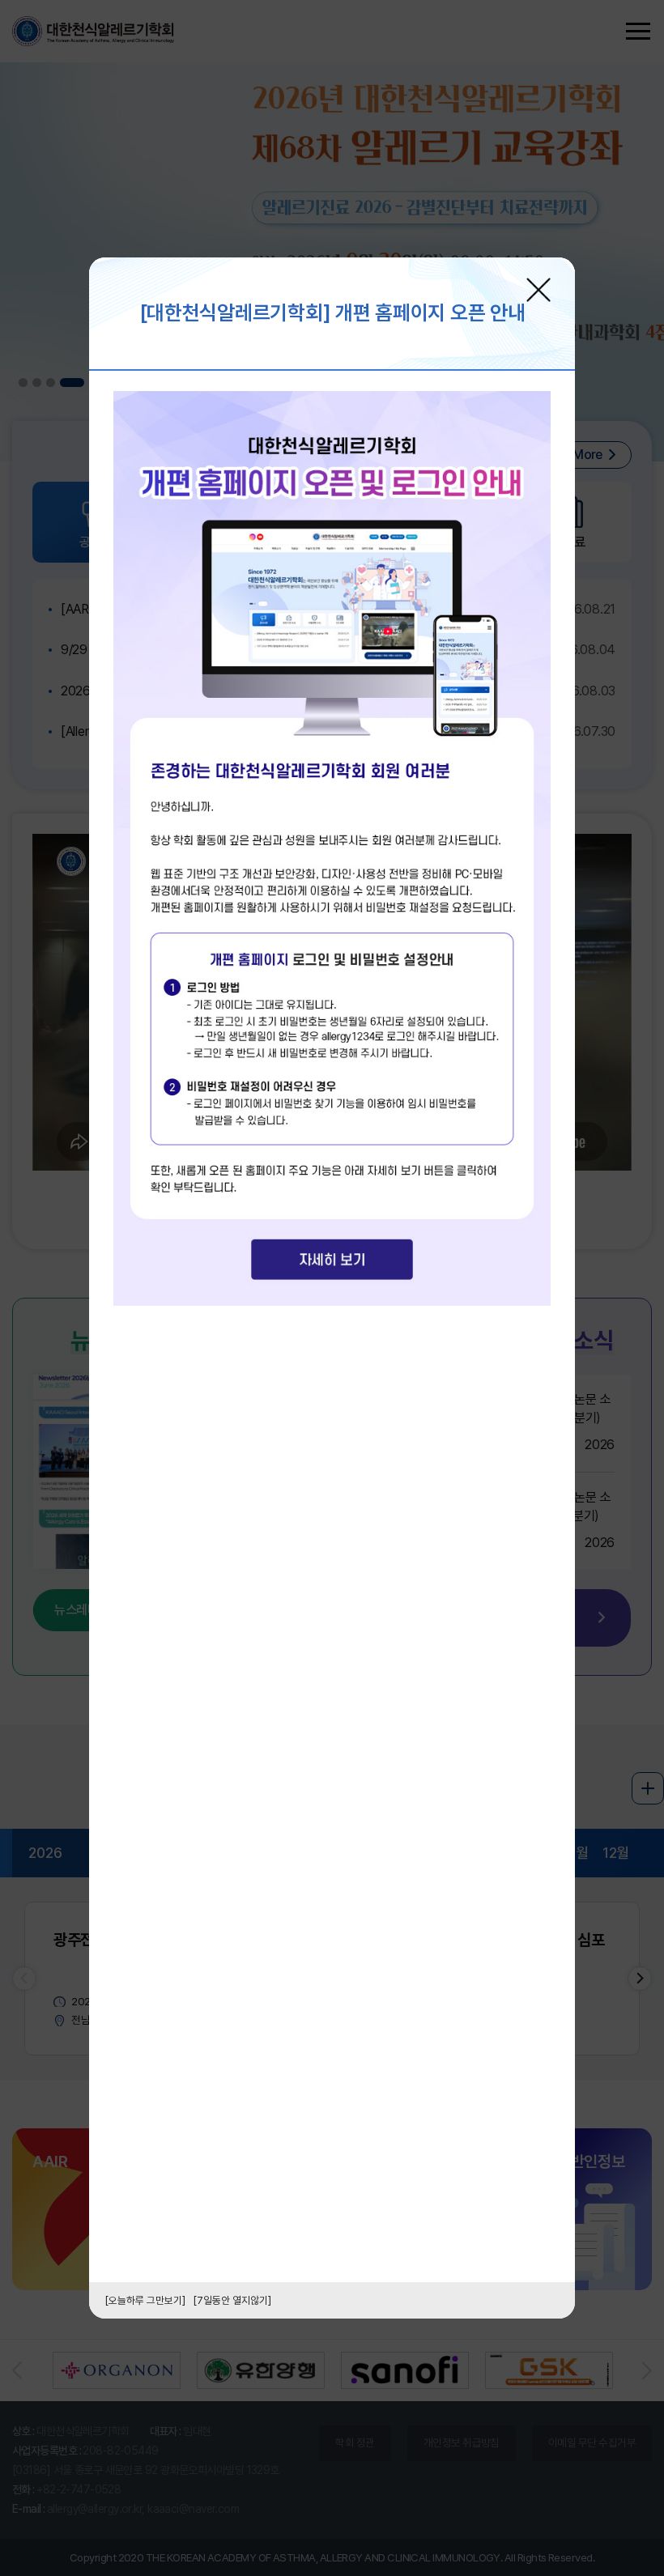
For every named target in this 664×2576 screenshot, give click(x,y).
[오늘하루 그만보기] (145, 2300)
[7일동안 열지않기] (232, 2300)
